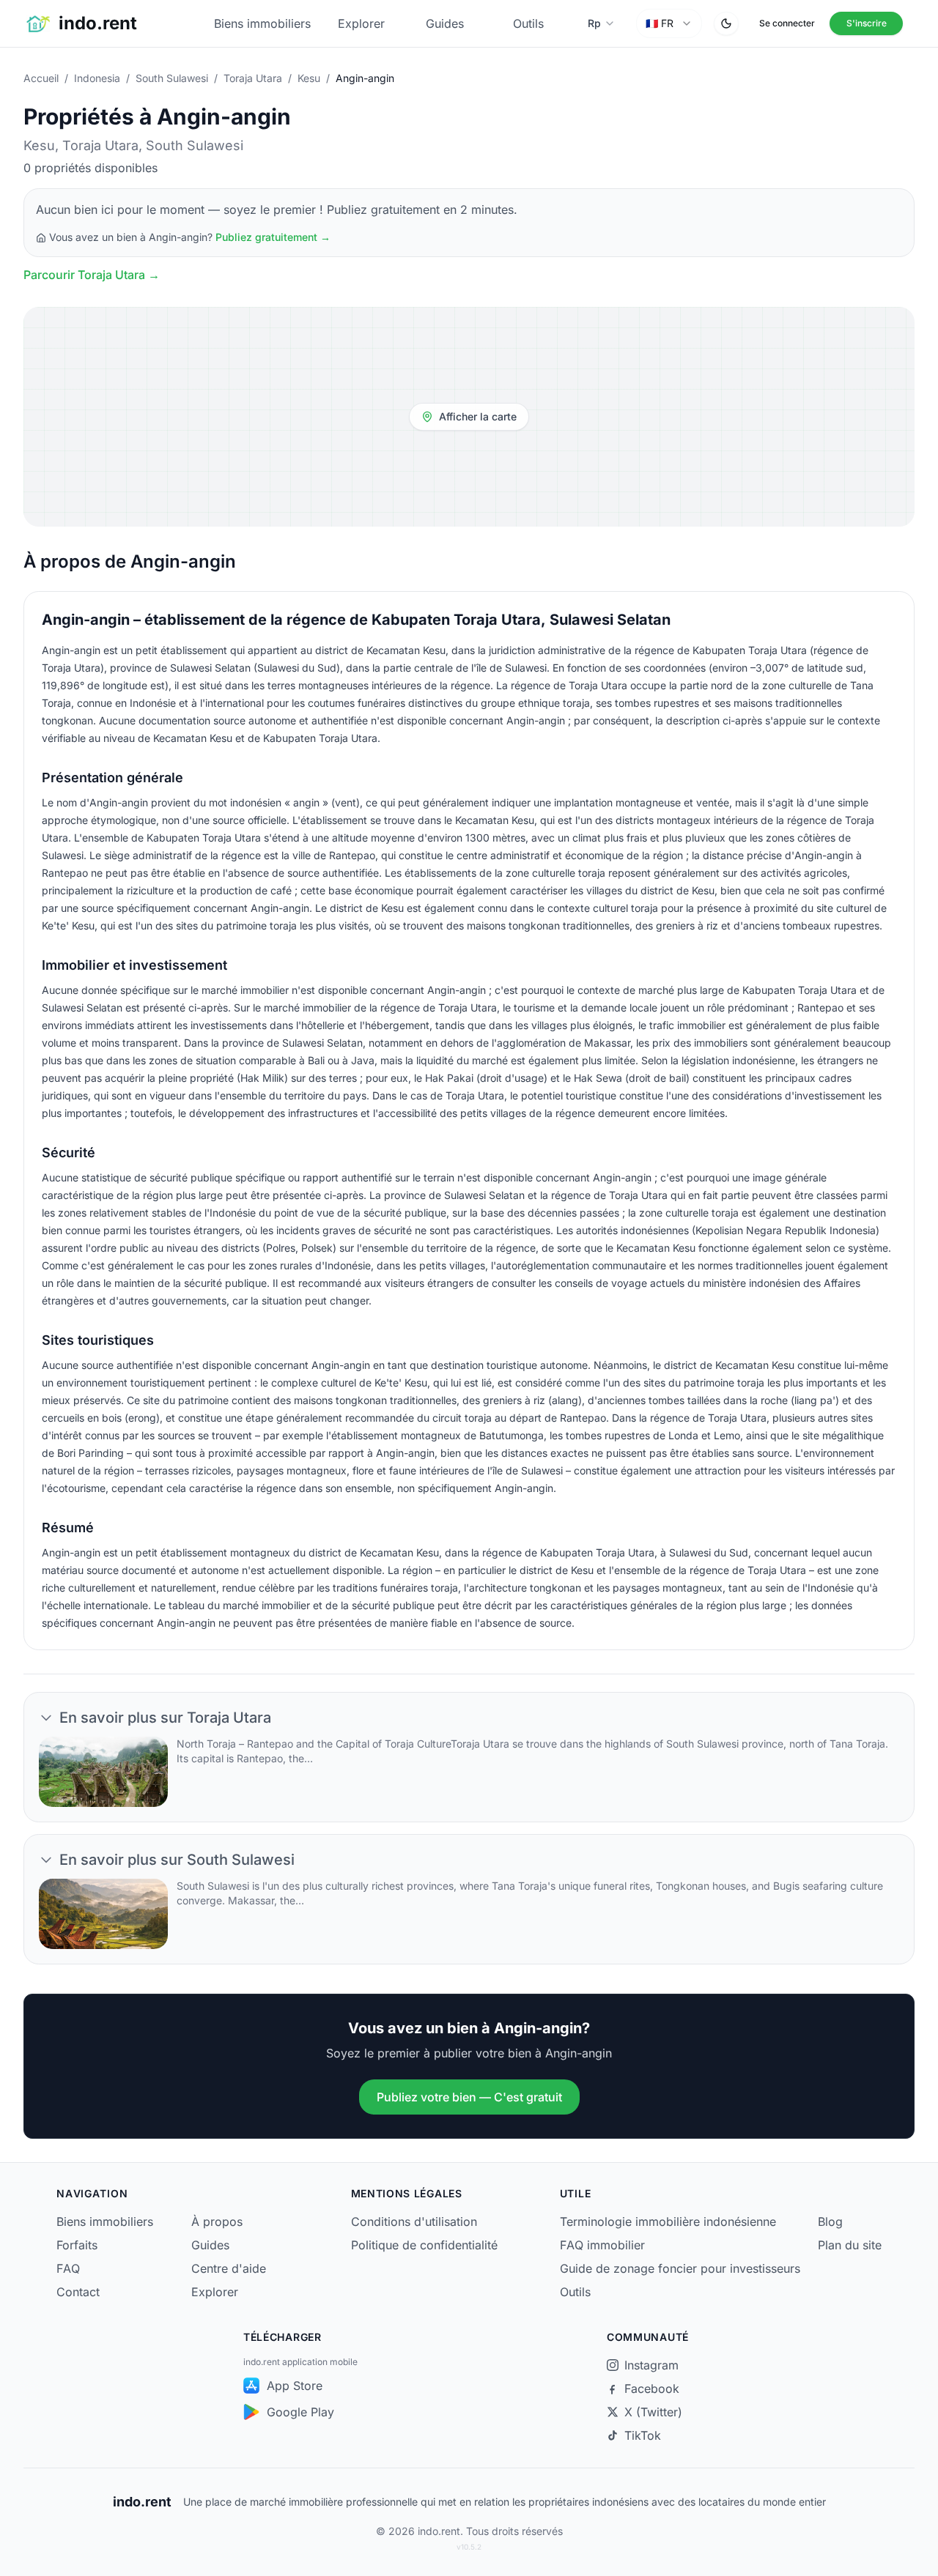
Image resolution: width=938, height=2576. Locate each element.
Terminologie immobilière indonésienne (668, 2221)
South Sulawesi (172, 78)
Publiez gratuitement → (273, 237)
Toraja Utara (253, 78)
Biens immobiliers (262, 23)
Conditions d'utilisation (414, 2221)
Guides (445, 23)
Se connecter (787, 23)
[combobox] (669, 23)
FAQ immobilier (602, 2245)
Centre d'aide (229, 2268)
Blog (830, 2221)
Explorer (361, 23)
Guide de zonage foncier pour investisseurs (680, 2268)
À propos (217, 2221)
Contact (78, 2292)
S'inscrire (867, 23)
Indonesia (97, 78)
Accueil (41, 78)
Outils (528, 23)
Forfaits (77, 2245)
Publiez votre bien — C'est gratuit (469, 2097)
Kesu (309, 78)
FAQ (68, 2268)
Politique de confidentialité (424, 2245)
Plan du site (850, 2245)
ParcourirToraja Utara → (92, 275)
